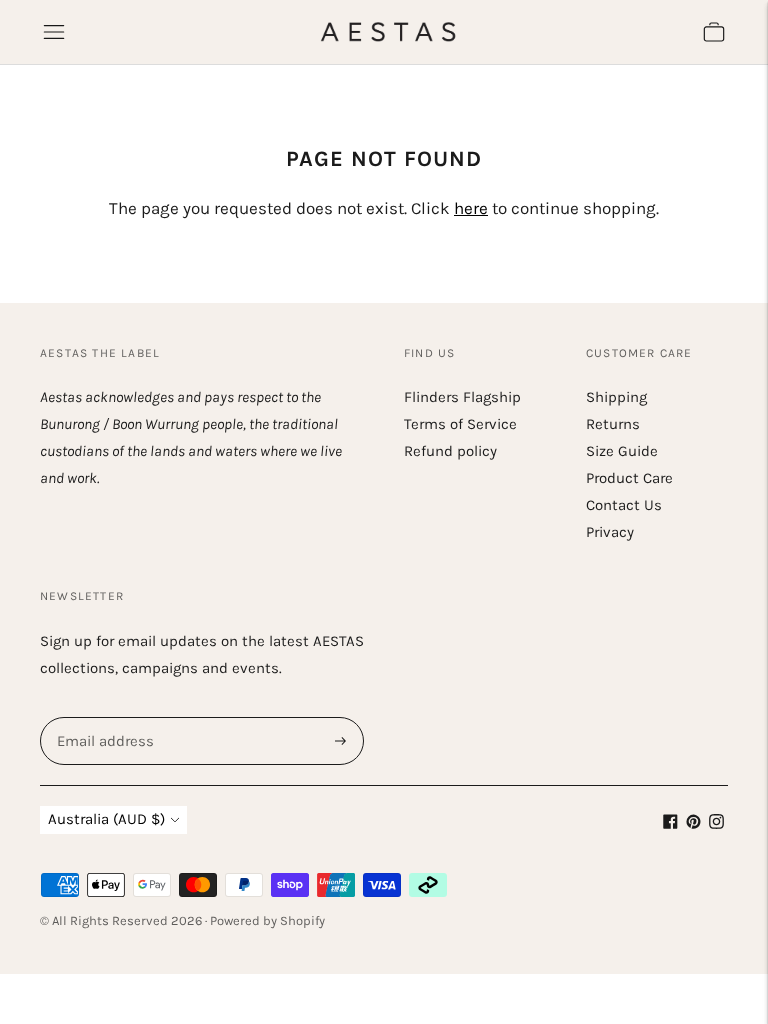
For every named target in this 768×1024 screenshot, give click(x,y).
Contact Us (624, 505)
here (471, 208)
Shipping (616, 397)
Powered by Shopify (267, 920)
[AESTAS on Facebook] (670, 824)
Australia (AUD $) (106, 819)
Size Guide (622, 451)
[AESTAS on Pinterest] (693, 824)
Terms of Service (460, 424)
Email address (103, 717)
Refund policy (450, 451)
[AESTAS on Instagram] (716, 824)
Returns (613, 424)
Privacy (610, 532)
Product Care (629, 478)
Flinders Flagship (462, 397)
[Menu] (54, 32)
